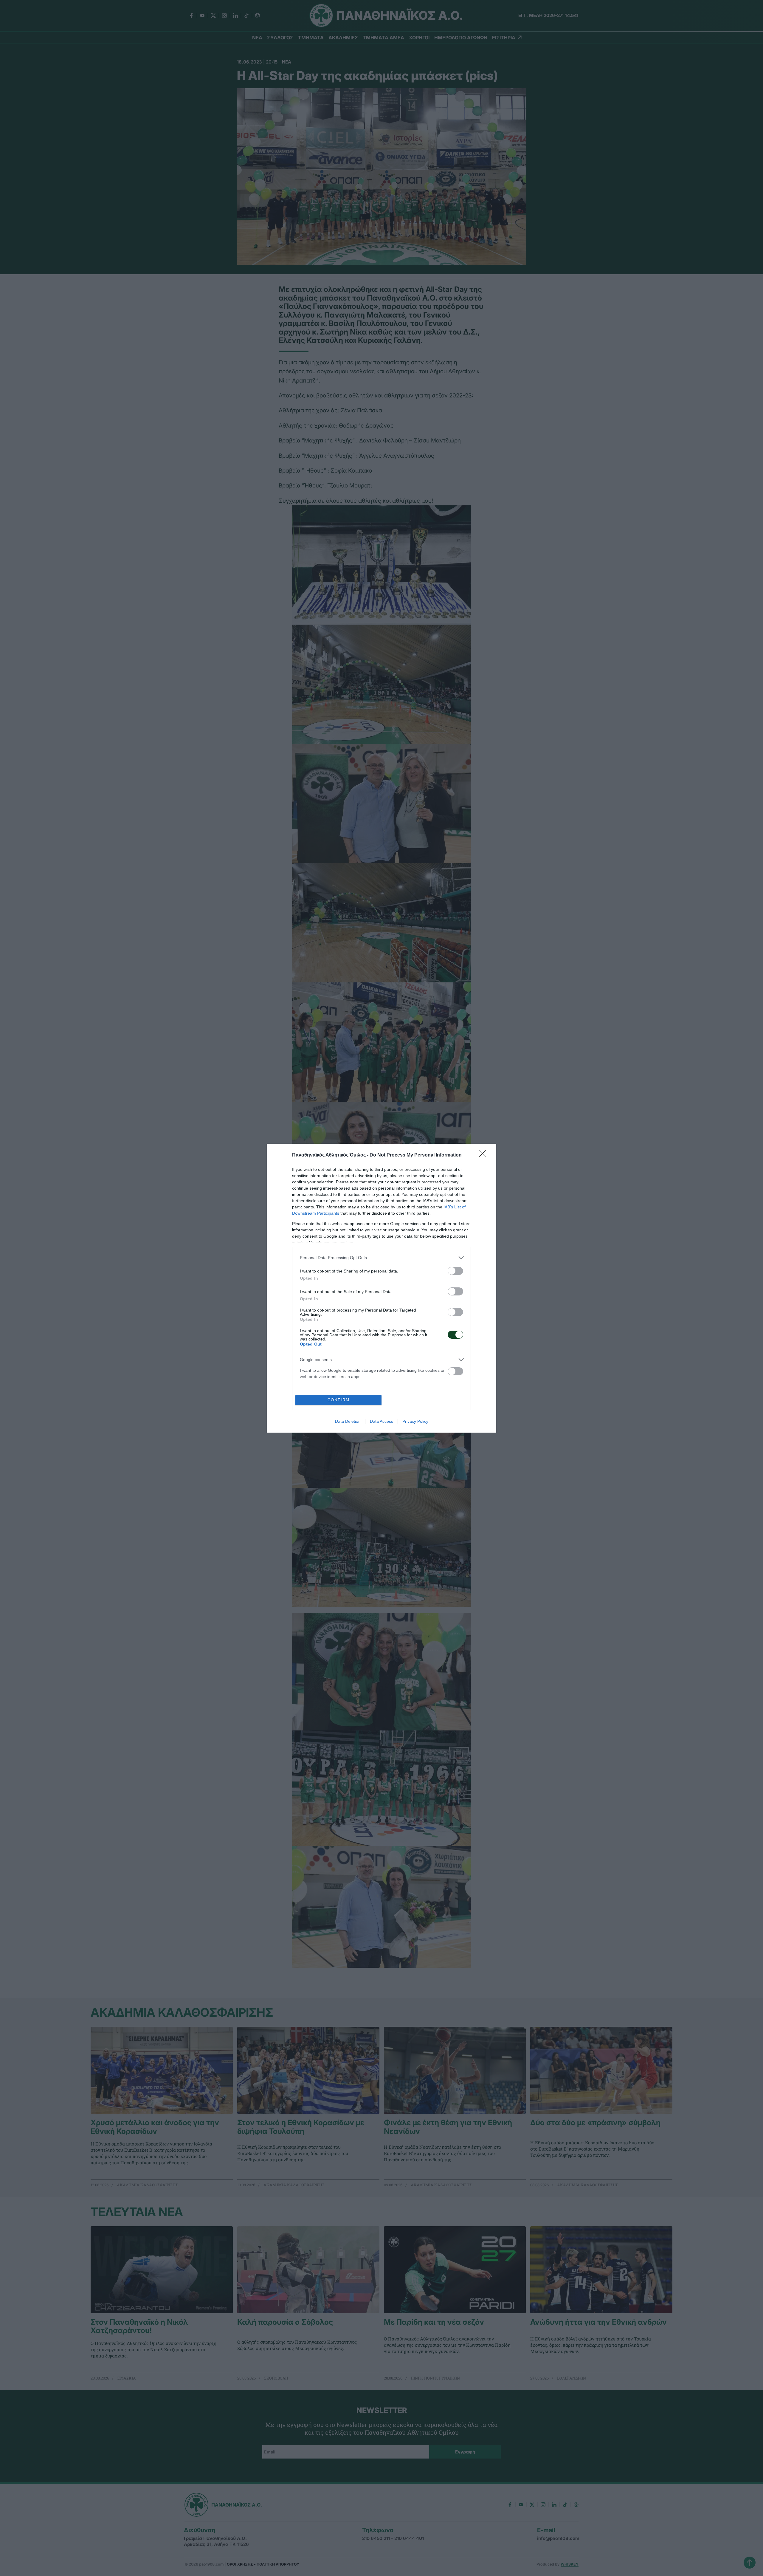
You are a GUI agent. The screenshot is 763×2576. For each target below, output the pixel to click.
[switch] (455, 1271)
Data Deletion (348, 1421)
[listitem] (381, 1258)
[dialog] (381, 1288)
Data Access (381, 1421)
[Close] (485, 1155)
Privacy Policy (415, 1421)
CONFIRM (339, 1400)
